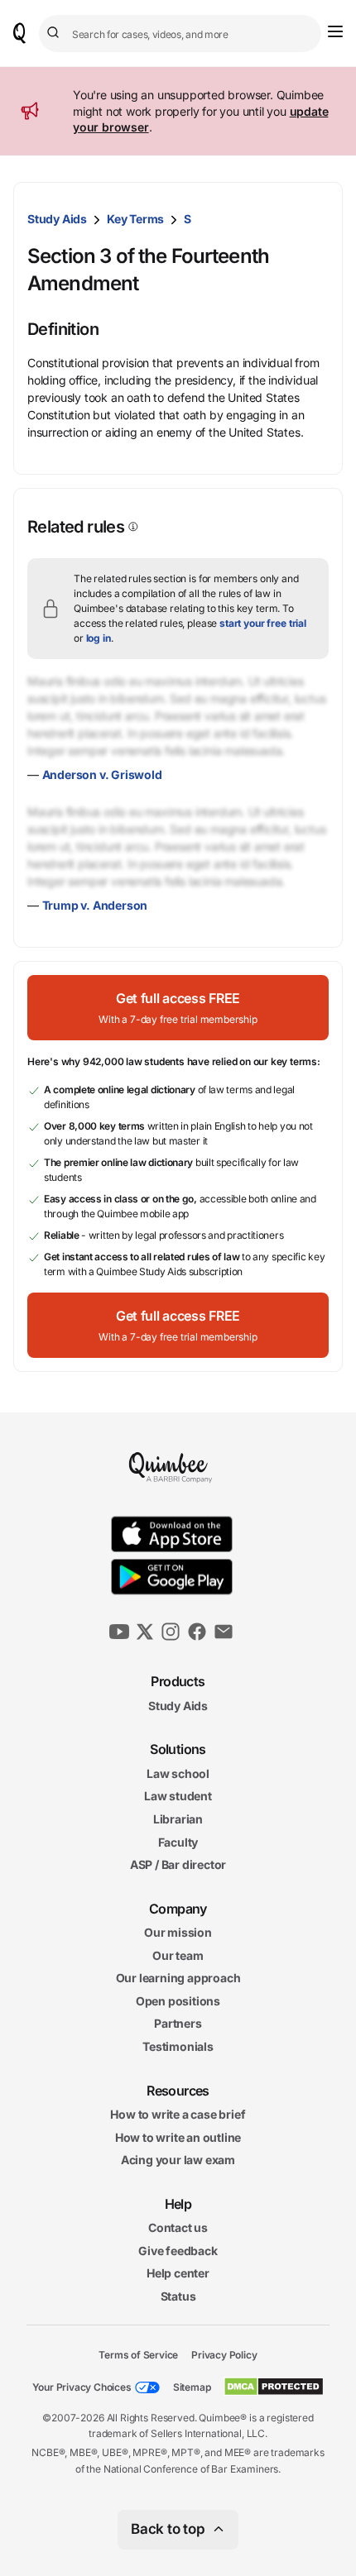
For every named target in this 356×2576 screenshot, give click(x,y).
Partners (178, 2024)
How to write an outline (178, 2137)
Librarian (178, 1819)
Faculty (178, 1842)
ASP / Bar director (178, 1864)
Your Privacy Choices (82, 2387)
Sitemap (192, 2387)
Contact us (178, 2227)
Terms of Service (138, 2355)
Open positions (178, 2001)
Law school (178, 1773)
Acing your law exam (178, 2160)
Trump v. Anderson (95, 905)
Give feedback (178, 2251)
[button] (178, 1008)
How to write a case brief (178, 2114)
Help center (178, 2274)
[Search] (55, 33)
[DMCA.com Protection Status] (274, 2387)
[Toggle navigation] (335, 31)
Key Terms (135, 219)
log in (99, 638)
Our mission (178, 1932)
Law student (178, 1797)
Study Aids (57, 219)
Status (178, 2296)
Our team (178, 1955)
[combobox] (180, 33)
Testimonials (178, 2046)
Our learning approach (178, 1979)
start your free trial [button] (263, 623)
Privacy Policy (224, 2355)
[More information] (132, 527)
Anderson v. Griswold (102, 774)
